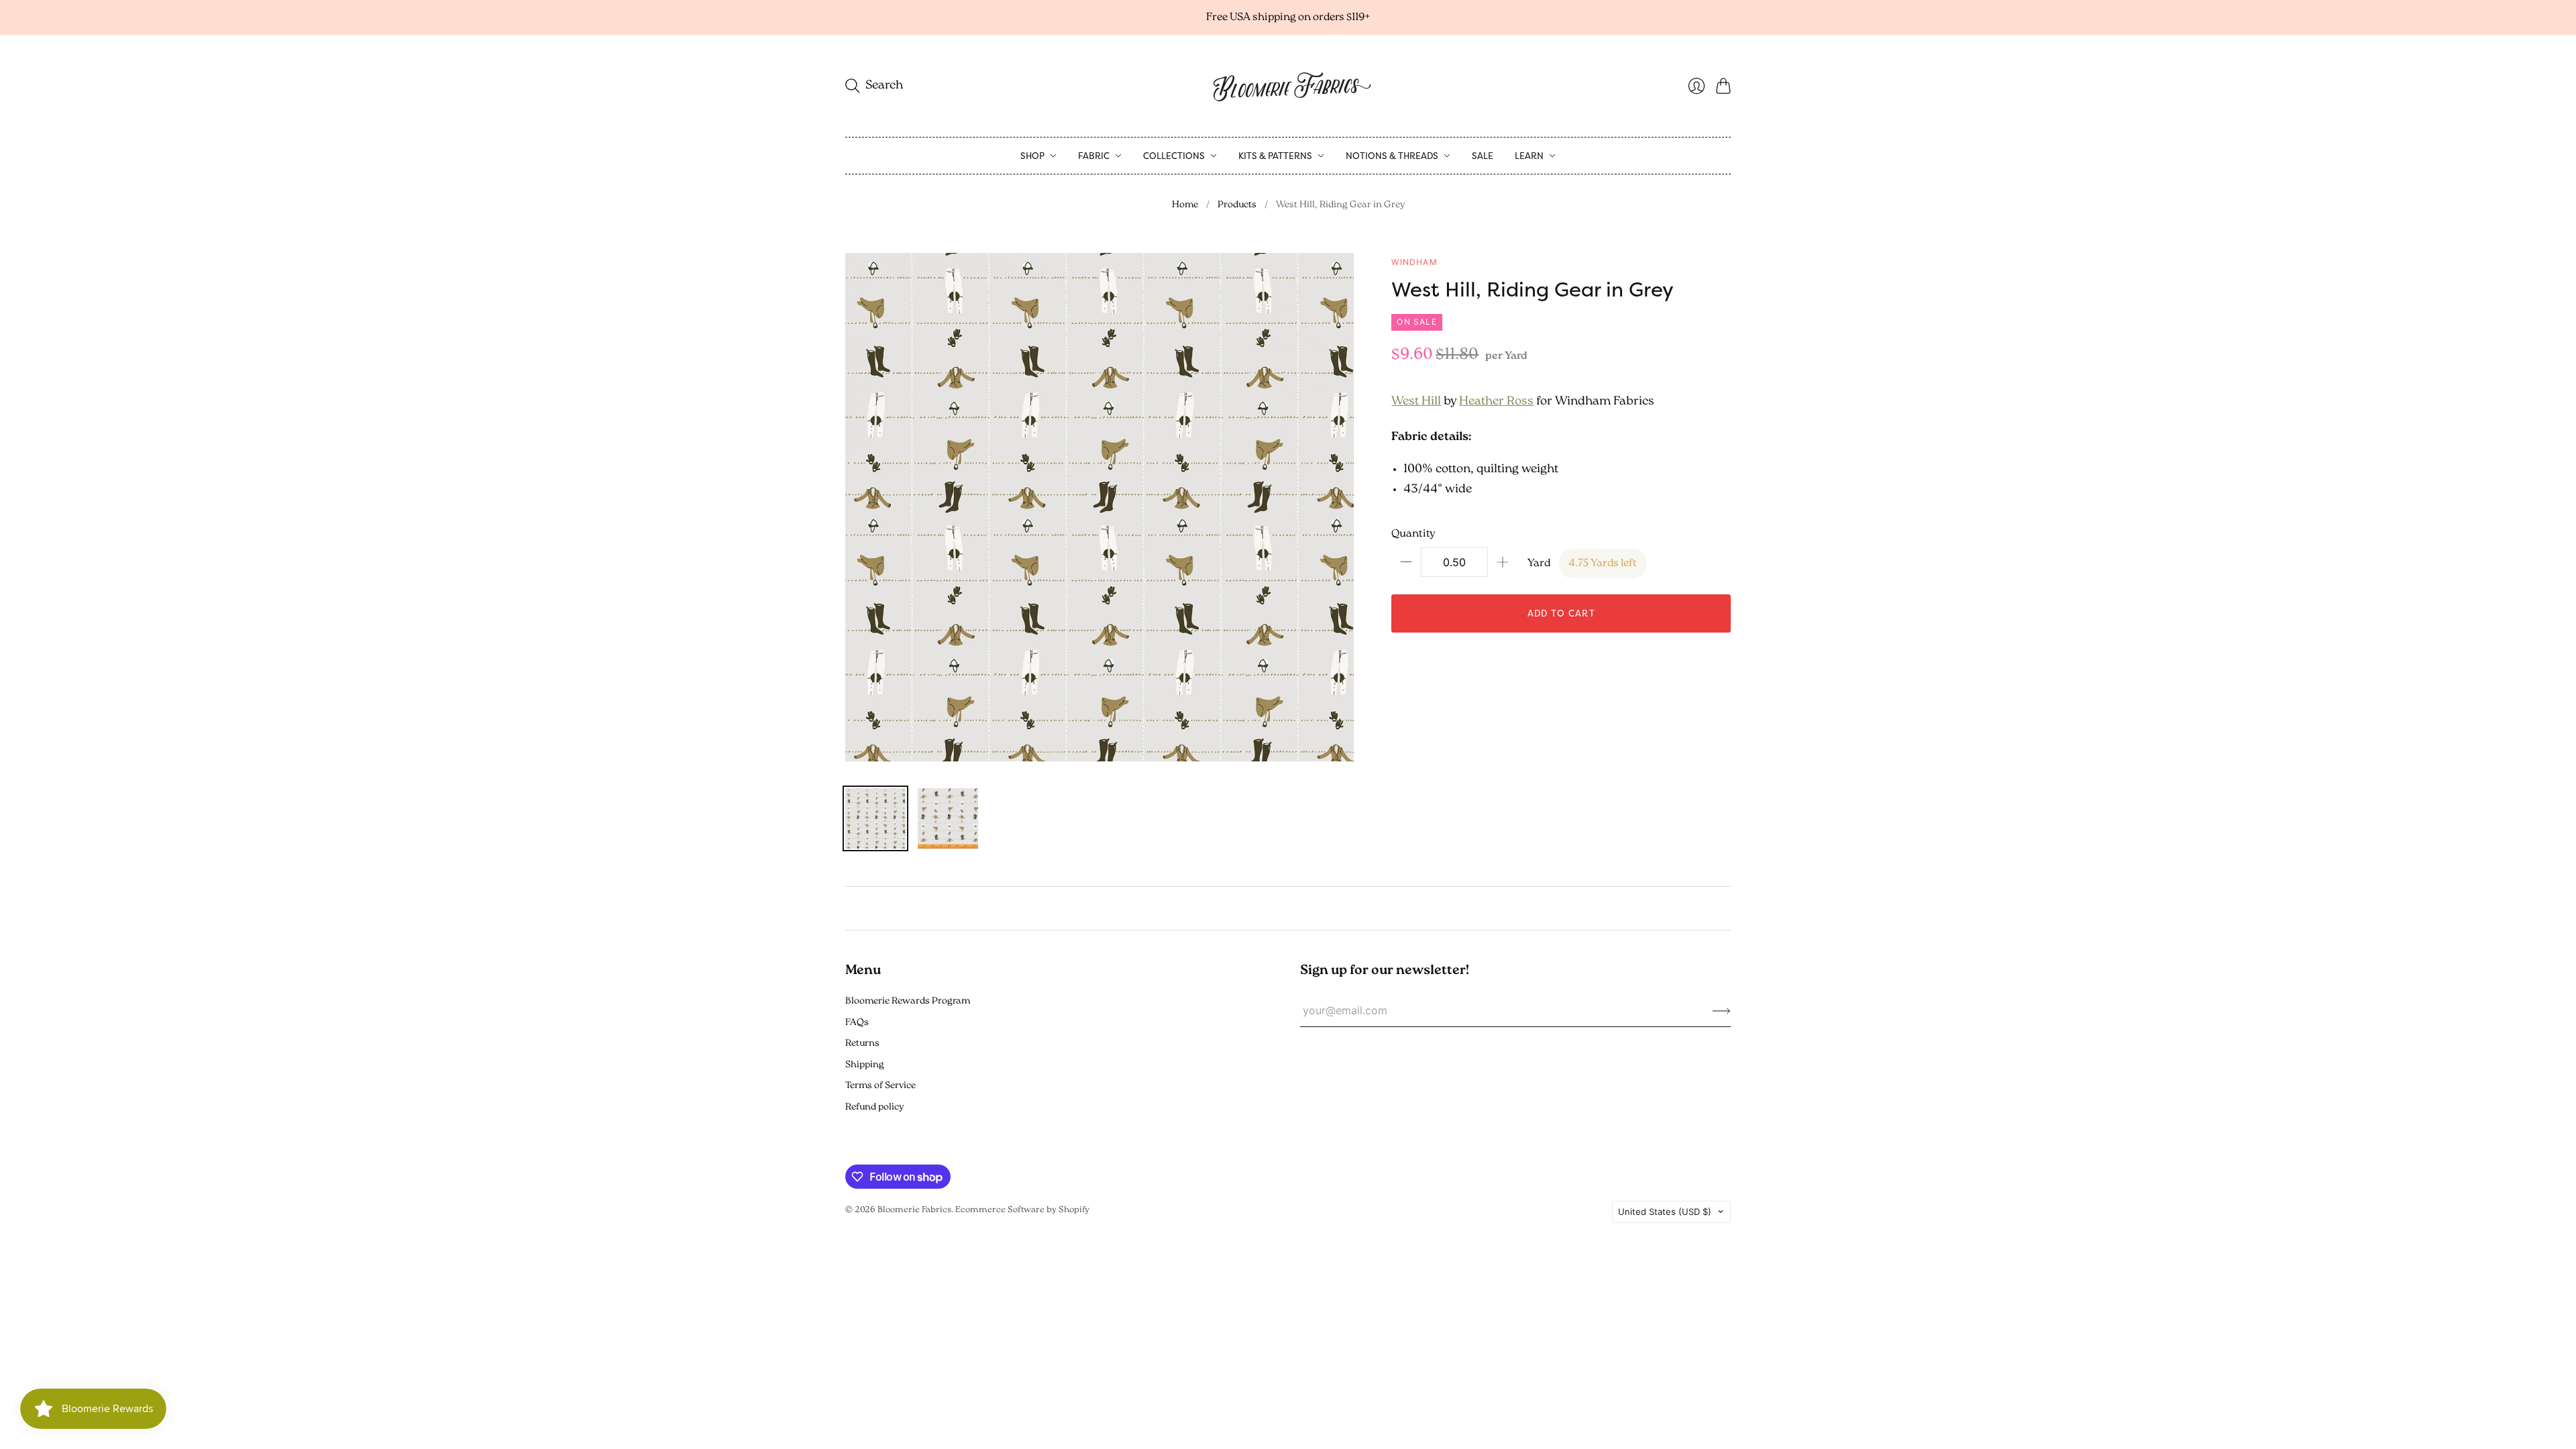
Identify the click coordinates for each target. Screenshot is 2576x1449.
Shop (1032, 156)
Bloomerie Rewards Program (908, 1001)
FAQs (857, 1023)
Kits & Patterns (1275, 156)
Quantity (1413, 534)
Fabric (1094, 156)
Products (1237, 205)
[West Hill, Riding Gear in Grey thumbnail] (875, 818)
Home (1185, 205)
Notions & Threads (1392, 156)
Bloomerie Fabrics (914, 1210)
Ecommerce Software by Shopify (1022, 1210)
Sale (1483, 156)
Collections (1174, 156)
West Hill (1416, 402)
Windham (1414, 262)
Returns (862, 1043)
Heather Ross (1496, 402)
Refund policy (874, 1107)
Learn (1529, 156)
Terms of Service (880, 1086)
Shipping (865, 1065)
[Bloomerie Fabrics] (1288, 86)
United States (1665, 1212)
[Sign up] (1722, 1010)
